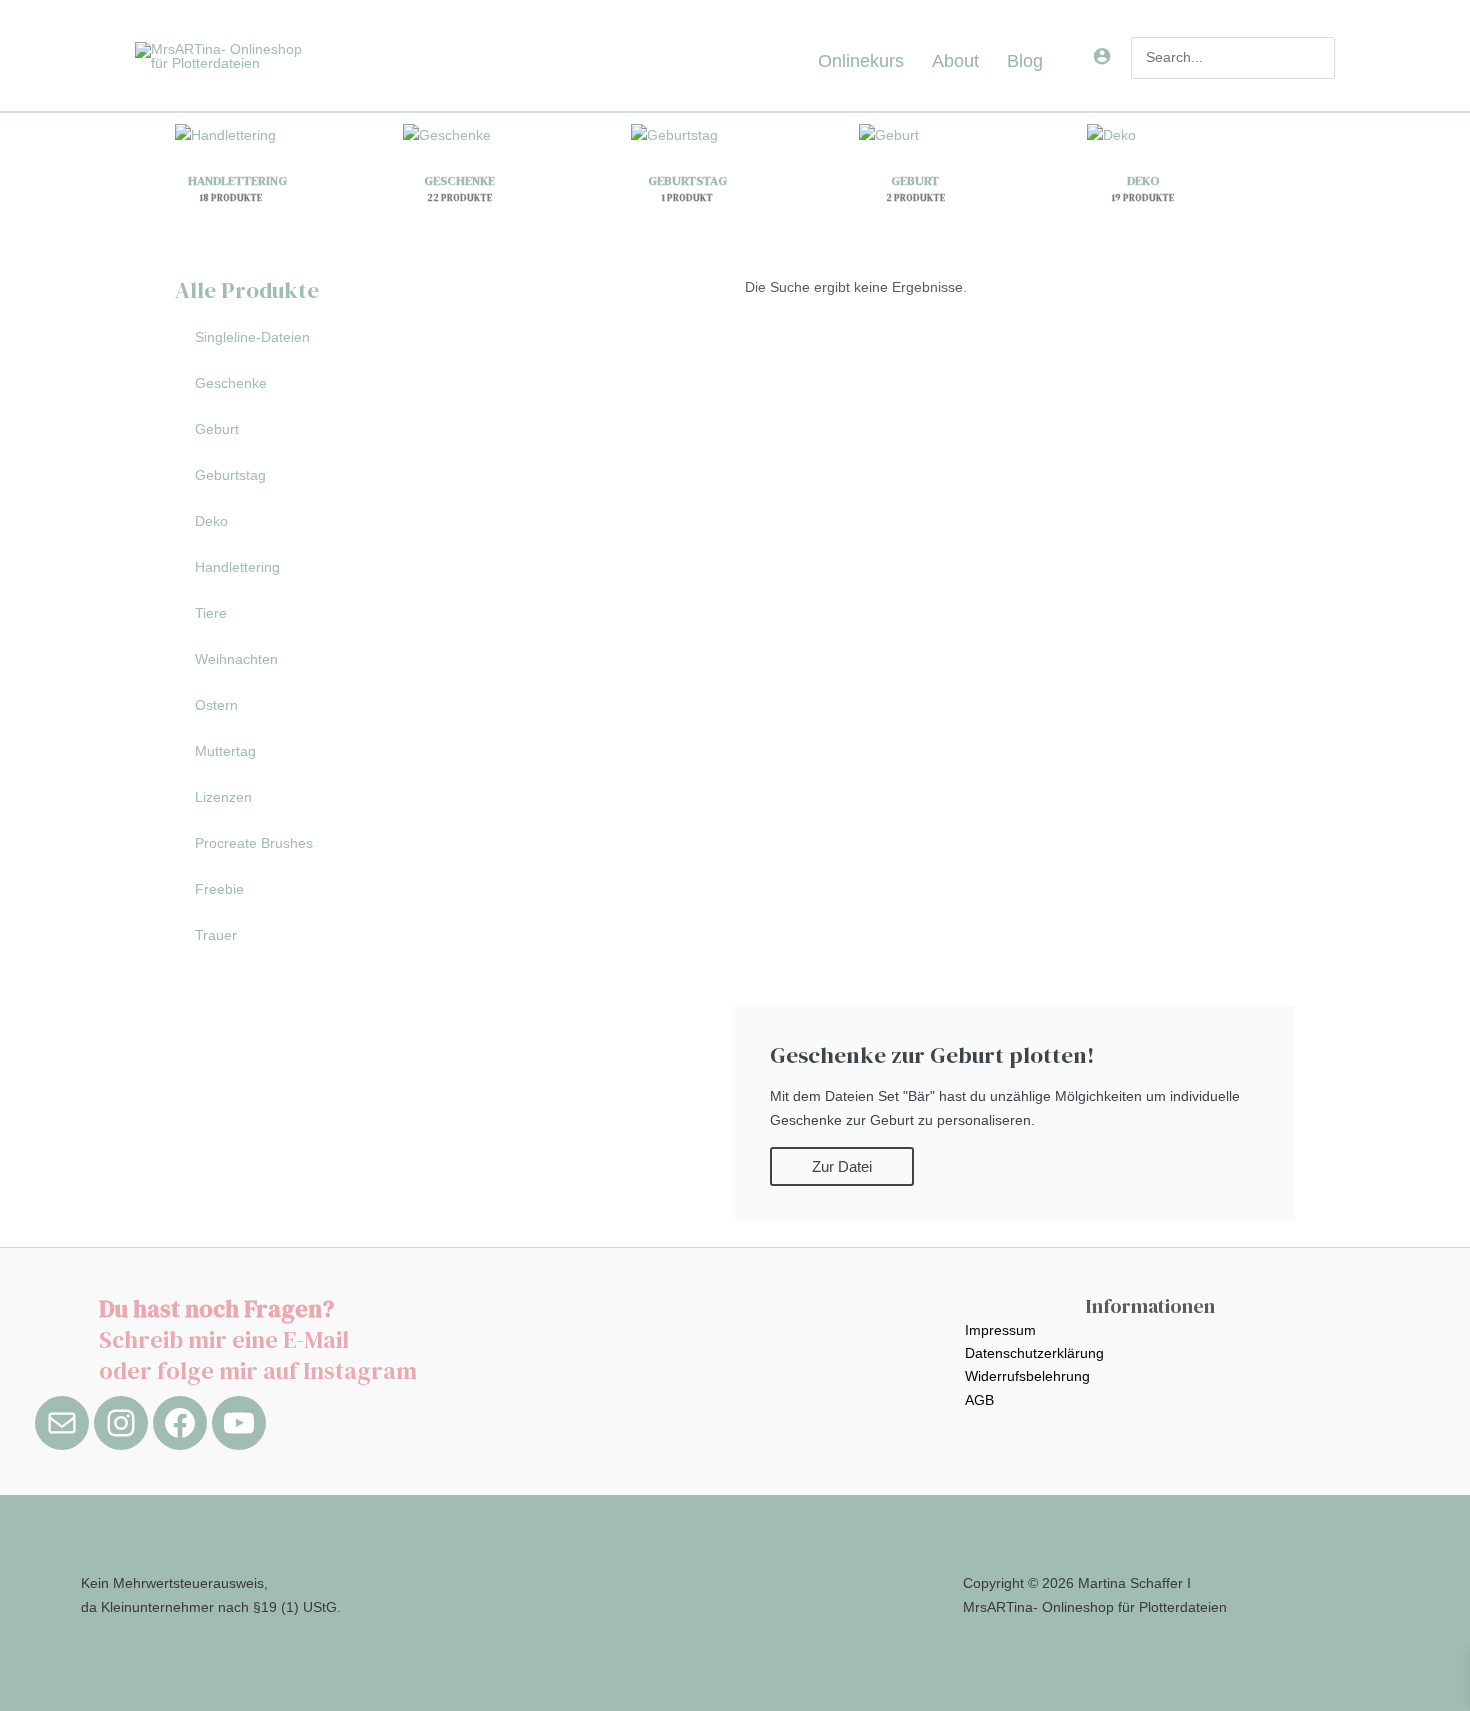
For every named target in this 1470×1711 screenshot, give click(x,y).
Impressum (1000, 1330)
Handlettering (237, 567)
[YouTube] (239, 1423)
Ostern (216, 705)
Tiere (211, 613)
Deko (211, 521)
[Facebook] (180, 1423)
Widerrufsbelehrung (1027, 1376)
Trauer (216, 935)
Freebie (219, 889)
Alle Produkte (247, 290)
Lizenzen (223, 797)
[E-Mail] (62, 1423)
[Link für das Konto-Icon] (1102, 56)
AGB (979, 1400)
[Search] (1320, 58)
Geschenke (231, 383)
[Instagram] (121, 1423)
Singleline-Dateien (252, 337)
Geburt (217, 429)
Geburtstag (230, 475)
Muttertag (225, 751)
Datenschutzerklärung (1034, 1353)
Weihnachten (236, 659)
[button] (1051, 61)
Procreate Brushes (254, 843)
